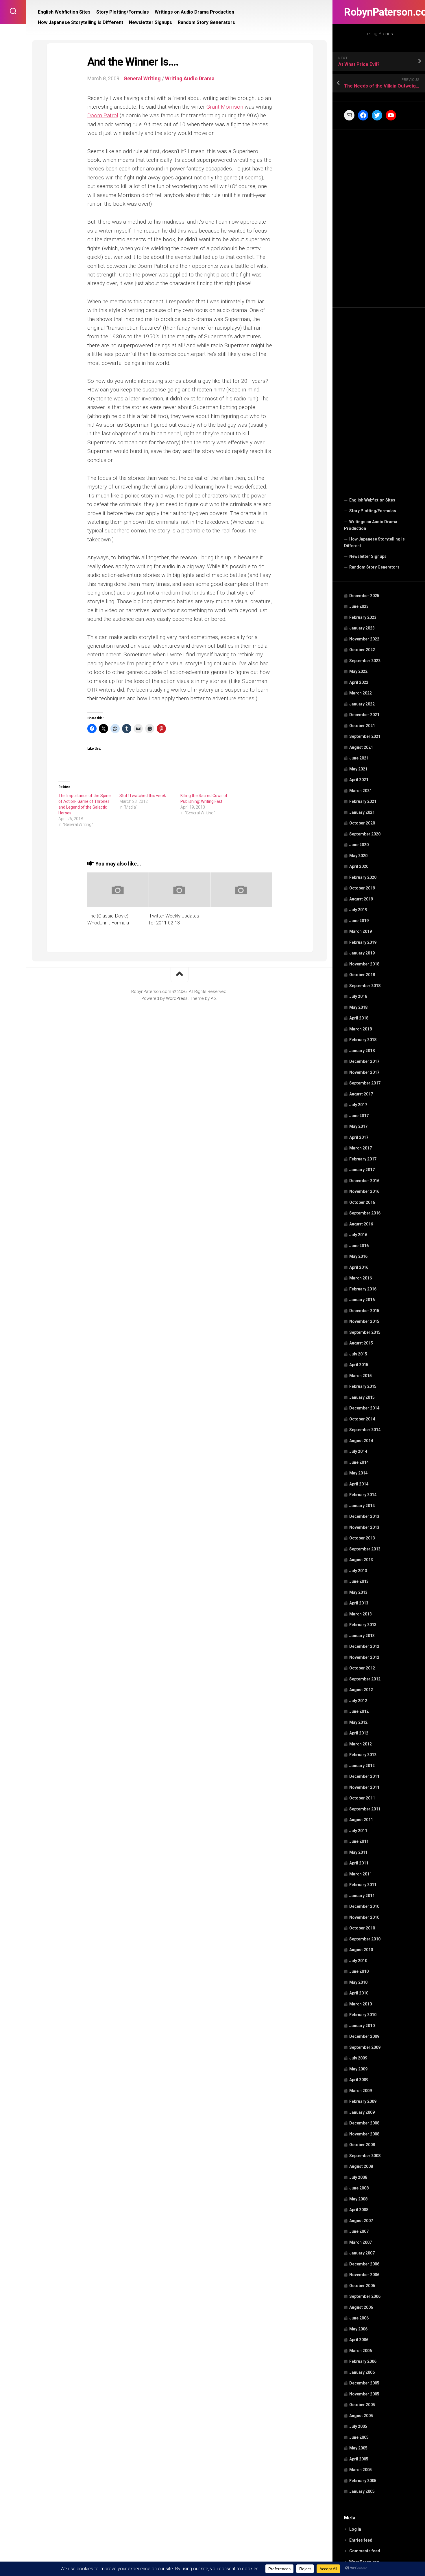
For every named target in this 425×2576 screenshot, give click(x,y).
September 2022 (365, 661)
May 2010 (358, 1982)
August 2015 (361, 1343)
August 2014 (361, 1441)
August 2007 (361, 2221)
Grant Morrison (225, 107)
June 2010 (359, 1971)
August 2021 (361, 747)
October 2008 (362, 2145)
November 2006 (364, 2275)
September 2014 (365, 1430)
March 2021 (361, 791)
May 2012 (358, 1722)
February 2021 (363, 801)
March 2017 (361, 1148)
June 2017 (359, 1116)
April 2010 (359, 1993)
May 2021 (358, 769)
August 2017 (361, 1094)
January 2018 (362, 1051)
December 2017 (364, 1061)
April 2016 (359, 1267)
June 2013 (359, 1581)
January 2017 (362, 1170)
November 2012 (364, 1657)
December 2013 (364, 1516)
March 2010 (361, 2004)
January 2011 (362, 1896)
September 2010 (365, 1939)
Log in (355, 2529)
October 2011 (362, 1798)
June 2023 (359, 606)
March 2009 (361, 2091)
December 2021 (364, 715)
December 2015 (364, 1311)
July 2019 (358, 910)
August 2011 (361, 1820)
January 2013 (362, 1636)
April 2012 (359, 1733)
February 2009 (363, 2101)
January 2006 (362, 2372)
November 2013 (364, 1527)
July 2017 (358, 1105)
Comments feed (365, 2551)
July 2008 (358, 2177)
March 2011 (361, 1874)
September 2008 (365, 2156)
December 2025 (364, 596)
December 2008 (364, 2123)
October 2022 (362, 650)
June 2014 (359, 1462)
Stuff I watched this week (143, 796)
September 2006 (365, 2296)
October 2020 (362, 823)
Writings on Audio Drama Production (371, 525)
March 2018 (361, 1029)
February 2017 (363, 1159)
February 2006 (363, 2361)
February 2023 (363, 617)
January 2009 (362, 2112)
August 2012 (361, 1690)
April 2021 (359, 780)
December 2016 (364, 1181)
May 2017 (358, 1126)
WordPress (177, 998)
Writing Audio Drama (190, 78)
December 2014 (364, 1408)
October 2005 (362, 2405)
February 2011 (363, 1885)
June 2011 (359, 1841)
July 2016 (358, 1235)
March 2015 (361, 1376)
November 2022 (364, 639)
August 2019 (361, 899)
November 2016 (364, 1191)
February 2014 (363, 1495)
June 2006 (359, 2318)
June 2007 (359, 2231)
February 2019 (363, 942)
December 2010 (364, 1906)
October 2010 (362, 1928)
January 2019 (362, 953)
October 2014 (362, 1419)
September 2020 (365, 834)
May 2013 (358, 1592)
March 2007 (361, 2242)
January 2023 (362, 628)
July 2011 (358, 1831)
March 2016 (361, 1278)
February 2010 (363, 2015)
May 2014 (358, 1473)
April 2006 (359, 2340)
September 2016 (365, 1213)
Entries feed (361, 2540)
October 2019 (362, 888)
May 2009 (358, 2069)
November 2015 (364, 1321)
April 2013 (359, 1603)
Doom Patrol (103, 115)
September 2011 (365, 1809)
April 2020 (359, 866)
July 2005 (358, 2426)
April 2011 (359, 1863)
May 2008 (358, 2199)
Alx (214, 998)
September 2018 (365, 986)
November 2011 (364, 1787)
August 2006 (361, 2307)
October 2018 (362, 975)
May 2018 (358, 1007)
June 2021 (359, 758)
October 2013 (362, 1538)
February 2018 (363, 1040)
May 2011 (358, 1852)
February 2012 (363, 1755)
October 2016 (362, 1202)
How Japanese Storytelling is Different (374, 543)
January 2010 (362, 2026)
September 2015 (365, 1332)
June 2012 (359, 1711)
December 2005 (364, 2383)
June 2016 (359, 1246)
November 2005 (364, 2394)
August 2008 (361, 2166)
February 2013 (363, 1625)
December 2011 (364, 1776)
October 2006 (362, 2286)
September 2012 (365, 1679)
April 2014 (359, 1484)
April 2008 (359, 2210)
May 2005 (358, 2448)
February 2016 (363, 1289)
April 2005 (359, 2459)
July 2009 (358, 2058)
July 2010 (358, 1961)
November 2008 (364, 2134)
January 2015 (362, 1397)
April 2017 (359, 1137)
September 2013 (365, 1549)
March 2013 (361, 1614)
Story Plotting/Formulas (373, 511)
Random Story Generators (374, 567)
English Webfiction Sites (372, 500)
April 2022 (359, 682)
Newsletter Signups (368, 556)
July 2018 (358, 996)
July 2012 (358, 1701)
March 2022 (361, 693)
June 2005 (359, 2437)
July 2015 (358, 1354)
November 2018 (364, 964)
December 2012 (364, 1646)
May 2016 (358, 1256)
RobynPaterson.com (379, 12)
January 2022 (362, 704)
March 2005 (361, 2470)
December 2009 (364, 2036)
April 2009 (359, 2080)
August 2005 (361, 2416)
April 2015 (359, 1365)
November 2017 (364, 1072)
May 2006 (358, 2329)
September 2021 (365, 736)
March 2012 (361, 1744)
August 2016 (361, 1224)
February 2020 (363, 877)
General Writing (142, 78)
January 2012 (362, 1766)
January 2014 (362, 1506)
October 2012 (362, 1668)
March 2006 (361, 2351)
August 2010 (361, 1950)
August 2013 (361, 1560)
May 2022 (358, 671)
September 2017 (365, 1083)
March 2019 (361, 931)
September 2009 (365, 2047)
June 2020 (359, 845)
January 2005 (362, 2491)
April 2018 (359, 1018)
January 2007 (362, 2253)
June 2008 (359, 2188)
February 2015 (363, 1386)
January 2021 (362, 812)
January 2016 (362, 1300)
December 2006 (364, 2264)
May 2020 (358, 856)
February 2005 (363, 2481)
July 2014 (358, 1451)
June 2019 (359, 921)
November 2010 (364, 1917)
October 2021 (362, 726)
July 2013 (358, 1571)
